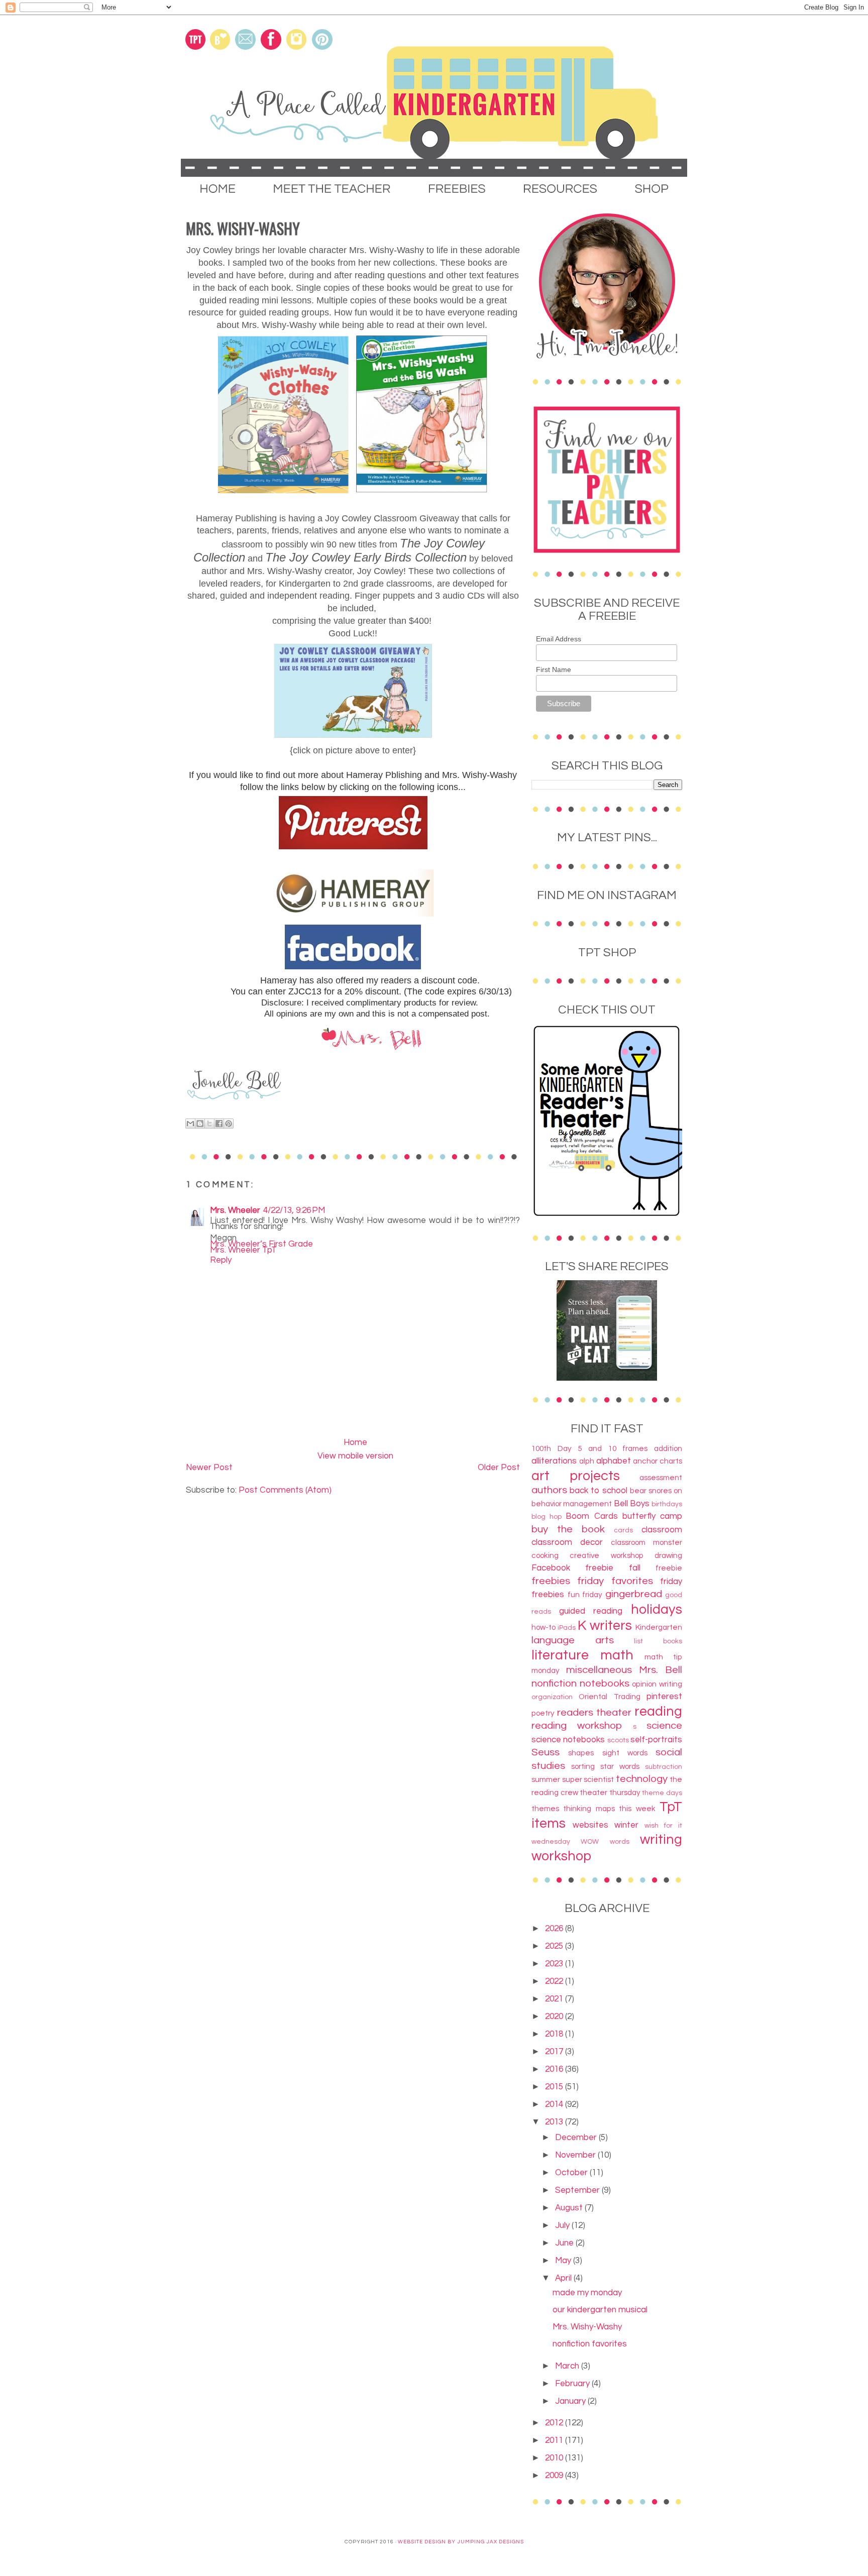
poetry (543, 1713)
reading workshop (577, 1725)
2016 (555, 2069)
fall (635, 1568)
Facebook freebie (572, 1568)
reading (658, 1712)
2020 (555, 2017)
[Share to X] (209, 1124)
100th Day (552, 1448)
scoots (618, 1740)
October (572, 2173)
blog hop (547, 1517)
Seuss (546, 1752)
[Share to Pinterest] (229, 1124)
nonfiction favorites (590, 2344)
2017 (555, 2052)
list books (658, 1641)
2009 (555, 2476)
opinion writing (657, 1684)
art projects (576, 1476)
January (571, 2401)
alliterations (554, 1461)
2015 (555, 2087)
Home (355, 1442)
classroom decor (567, 1542)
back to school (599, 1491)
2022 (555, 1981)
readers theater (594, 1712)
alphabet (614, 1461)
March (568, 2366)
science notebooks (568, 1740)
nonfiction (554, 1683)
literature (560, 1655)
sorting (583, 1766)
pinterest (664, 1697)
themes (545, 1809)
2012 (555, 2423)
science (664, 1725)
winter (626, 1825)
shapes (581, 1753)
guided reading (591, 1611)
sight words (625, 1753)
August (570, 2208)
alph (587, 1461)
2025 (555, 1946)
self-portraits (656, 1740)
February (573, 2384)
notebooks (605, 1683)
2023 (555, 1964)
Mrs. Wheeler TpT (243, 1250)
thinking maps (589, 1809)
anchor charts (658, 1461)
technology (642, 1779)
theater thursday (610, 1793)
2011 (555, 2440)
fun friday (585, 1595)
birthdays (667, 1504)
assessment (661, 1478)
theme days (662, 1793)
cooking (545, 1555)
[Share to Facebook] (219, 1124)
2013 (555, 2122)
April (564, 2278)
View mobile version (355, 1456)
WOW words (605, 1842)
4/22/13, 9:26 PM (294, 1210)
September (578, 2190)
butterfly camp (652, 1516)
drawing (668, 1555)
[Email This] (190, 1124)
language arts (573, 1640)
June (565, 2243)
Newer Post (209, 1468)
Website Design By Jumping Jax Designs (461, 2542)
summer (546, 1779)
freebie (669, 1568)
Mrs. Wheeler (235, 1210)
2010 (555, 2458)
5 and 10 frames (613, 1448)
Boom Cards (591, 1516)
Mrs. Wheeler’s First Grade (261, 1244)
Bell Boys (632, 1504)
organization (552, 1697)
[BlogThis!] (200, 1124)
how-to (544, 1627)
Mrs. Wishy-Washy (587, 2327)
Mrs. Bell (661, 1670)
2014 (555, 2104)
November (576, 2155)
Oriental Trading (609, 1697)
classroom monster (646, 1542)
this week (637, 1809)
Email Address (559, 639)
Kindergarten (659, 1627)
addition (668, 1448)
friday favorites (615, 1581)
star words (620, 1766)
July (563, 2225)
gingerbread (634, 1594)
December (577, 2138)
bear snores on (656, 1491)
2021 (555, 1999)
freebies (551, 1581)
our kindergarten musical (600, 2310)
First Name (554, 669)
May (564, 2261)
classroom (662, 1530)
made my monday (587, 2293)
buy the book (568, 1529)
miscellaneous (599, 1670)
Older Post (499, 1468)
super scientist (588, 1779)
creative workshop (606, 1555)
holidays (657, 1610)
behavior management (572, 1504)
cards (623, 1530)
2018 (555, 2034)
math (617, 1655)
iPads (567, 1628)
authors (549, 1490)
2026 (555, 1929)
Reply (221, 1260)
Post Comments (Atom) (285, 1490)
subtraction (664, 1767)
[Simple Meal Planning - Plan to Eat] (607, 1378)
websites (590, 1825)
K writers (605, 1626)
